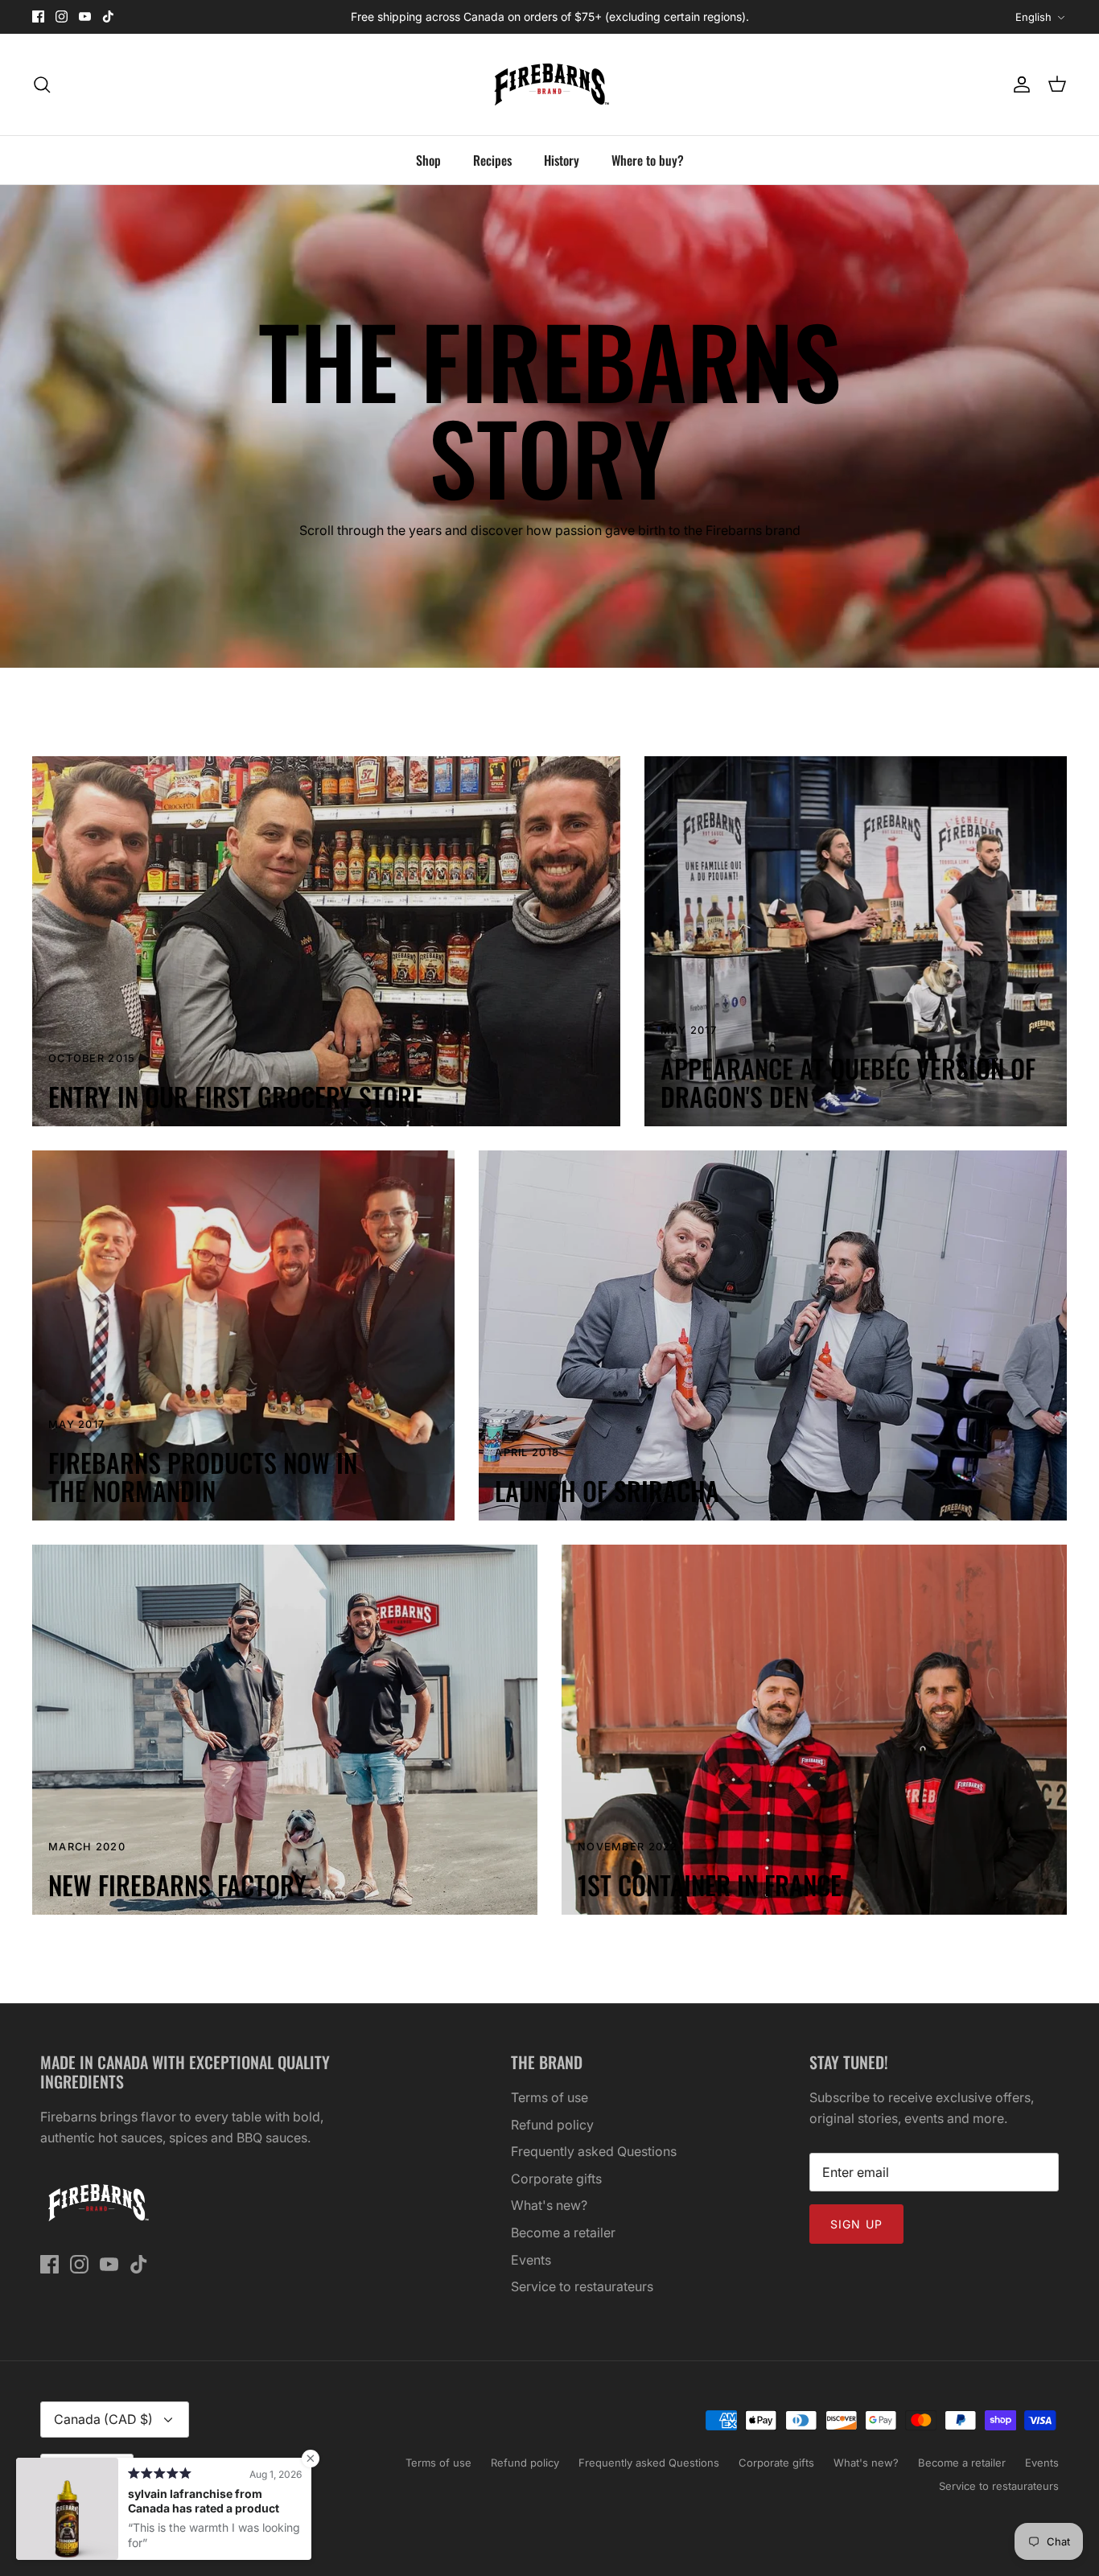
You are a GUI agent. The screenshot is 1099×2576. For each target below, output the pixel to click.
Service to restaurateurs (582, 2286)
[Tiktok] (108, 16)
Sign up (856, 2224)
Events (531, 2260)
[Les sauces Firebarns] (549, 84)
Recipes (492, 160)
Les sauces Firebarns (136, 2514)
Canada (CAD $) (103, 2419)
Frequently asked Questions (594, 2151)
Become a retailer (563, 2232)
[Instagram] (62, 16)
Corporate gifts (556, 2179)
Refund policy (552, 2125)
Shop (428, 160)
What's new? (549, 2205)
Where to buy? (648, 160)
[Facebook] (38, 16)
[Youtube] (85, 16)
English (1033, 17)
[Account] (1019, 84)
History (562, 160)
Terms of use (549, 2097)
